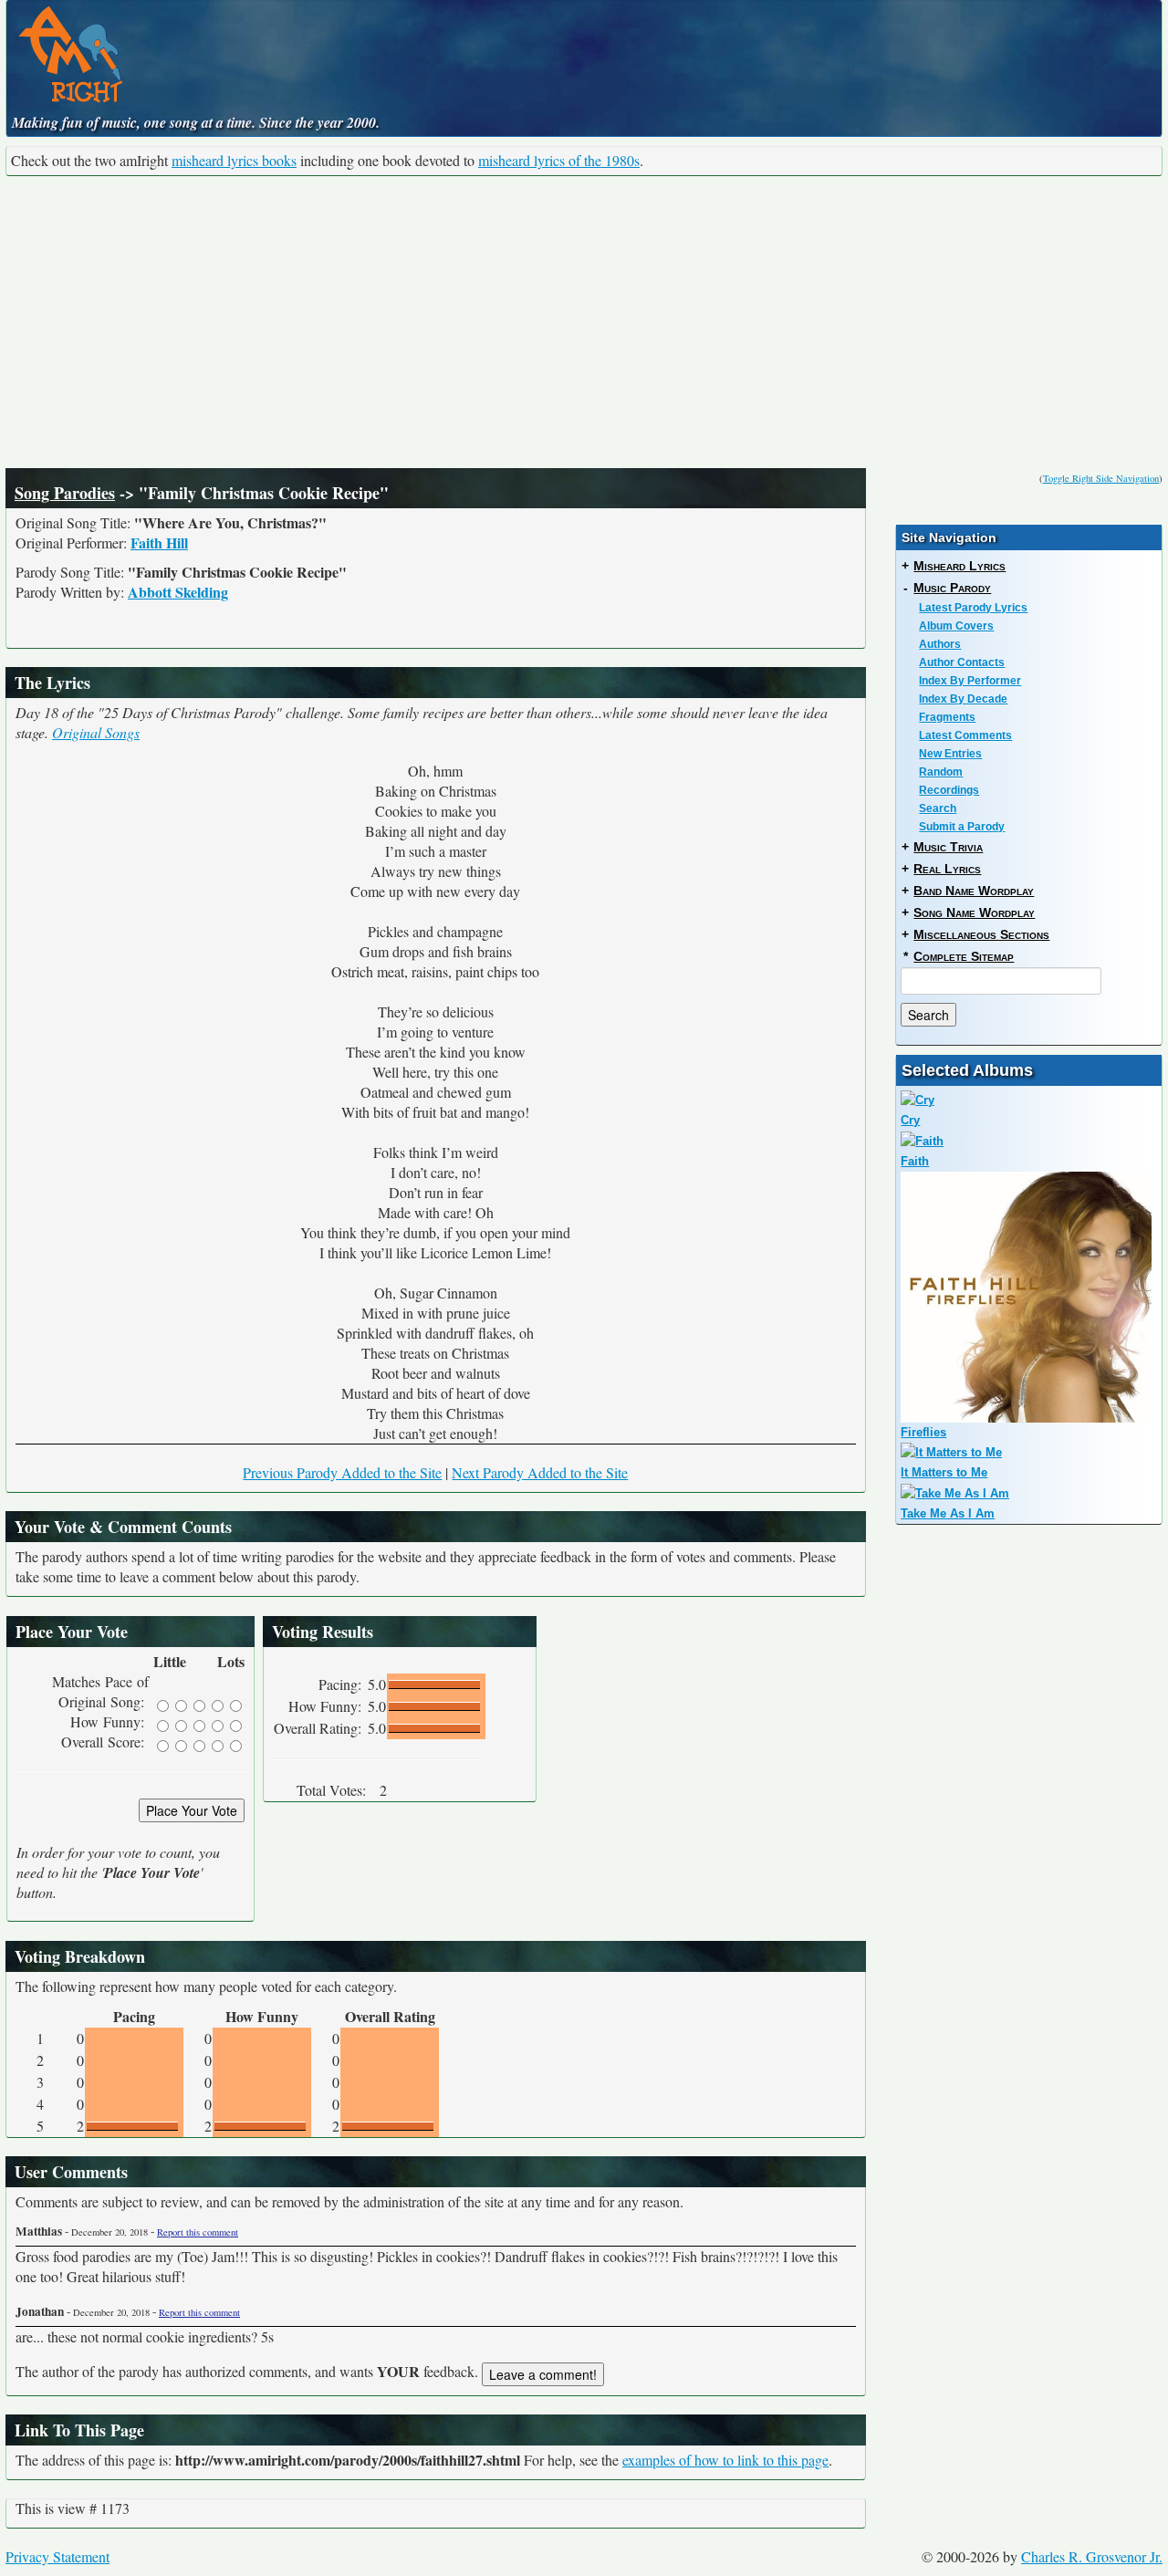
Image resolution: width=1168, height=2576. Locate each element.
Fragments (947, 717)
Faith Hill (159, 542)
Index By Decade (963, 699)
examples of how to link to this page (725, 2460)
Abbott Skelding (178, 592)
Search (938, 808)
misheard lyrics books (234, 160)
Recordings (949, 790)
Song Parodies (65, 493)
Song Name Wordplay (974, 913)
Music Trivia (948, 847)
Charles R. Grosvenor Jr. (1092, 2556)
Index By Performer (970, 681)
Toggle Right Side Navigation (1101, 478)
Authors (940, 644)
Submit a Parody (962, 827)
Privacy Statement (57, 2556)
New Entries (950, 754)
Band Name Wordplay (974, 891)
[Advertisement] (584, 322)
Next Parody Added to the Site (540, 1472)
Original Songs (96, 732)
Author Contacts (962, 662)
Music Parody (952, 588)
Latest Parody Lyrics (973, 608)
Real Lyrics (947, 869)
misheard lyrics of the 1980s (559, 160)
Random (941, 772)
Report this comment (198, 2232)
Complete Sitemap (964, 956)
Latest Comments (965, 735)
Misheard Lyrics (959, 566)
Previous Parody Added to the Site (342, 1472)
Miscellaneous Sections (981, 934)
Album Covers (956, 626)
